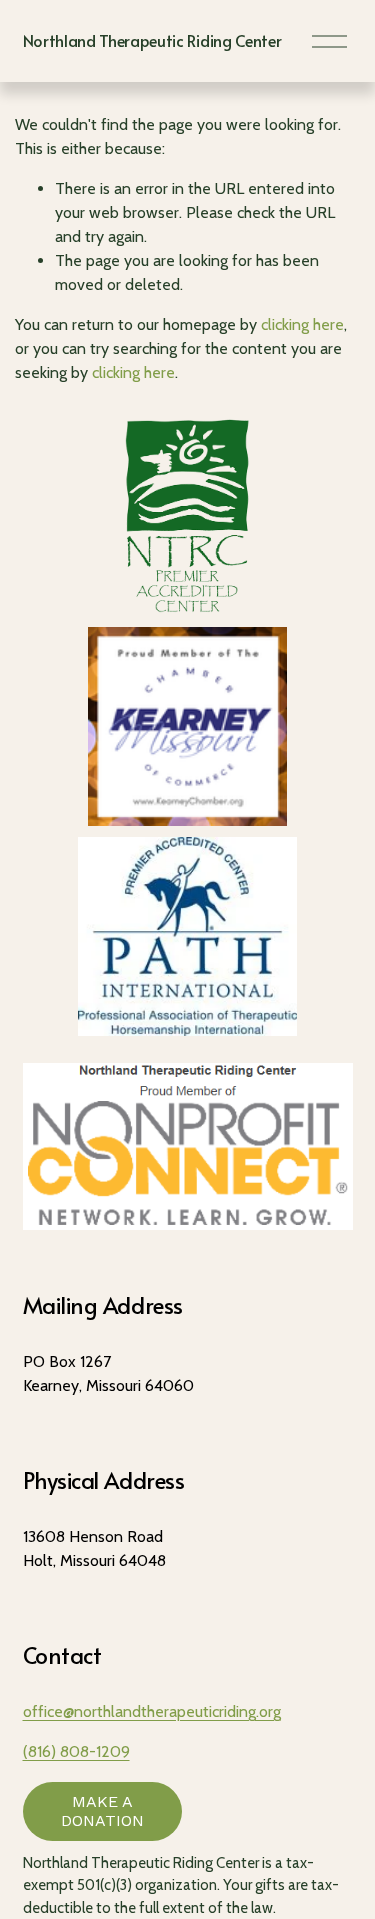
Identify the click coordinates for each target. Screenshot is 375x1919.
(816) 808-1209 (76, 1751)
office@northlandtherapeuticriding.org (152, 1711)
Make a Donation (102, 1811)
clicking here (302, 324)
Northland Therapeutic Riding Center (152, 40)
